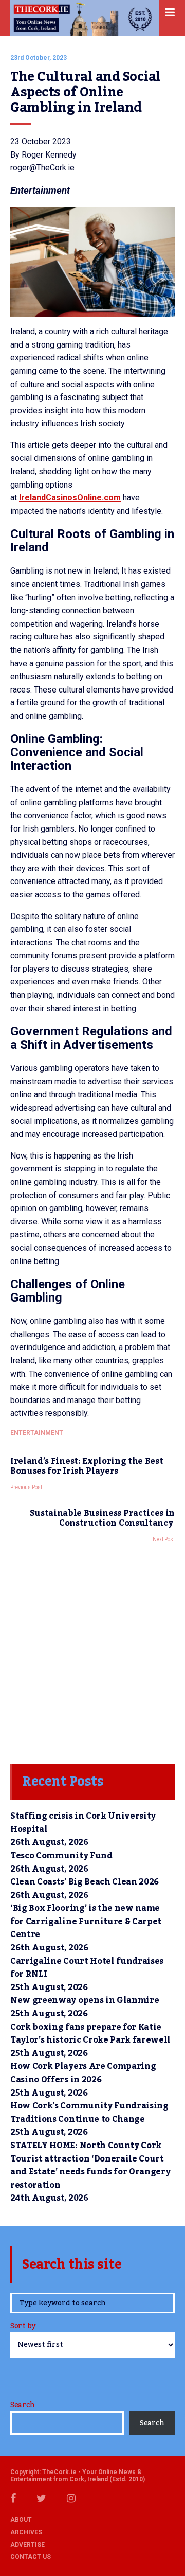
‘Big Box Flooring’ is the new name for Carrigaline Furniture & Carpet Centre (86, 1921)
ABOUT (21, 2520)
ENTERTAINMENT (37, 1433)
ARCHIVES (26, 2532)
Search (22, 2405)
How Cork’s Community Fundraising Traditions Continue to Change (89, 2113)
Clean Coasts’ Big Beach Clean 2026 (85, 1882)
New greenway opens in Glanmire (85, 2000)
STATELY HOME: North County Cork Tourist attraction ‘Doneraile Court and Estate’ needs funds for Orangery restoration (90, 2165)
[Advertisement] (92, 1650)
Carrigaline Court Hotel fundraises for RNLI (87, 1968)
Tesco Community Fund (61, 1856)
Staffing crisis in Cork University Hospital (83, 1823)
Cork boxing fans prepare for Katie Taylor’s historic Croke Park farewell (90, 2034)
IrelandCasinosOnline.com (70, 498)
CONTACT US (31, 2557)
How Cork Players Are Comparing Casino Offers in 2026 (83, 2073)
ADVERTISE (27, 2545)
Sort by (23, 2327)
